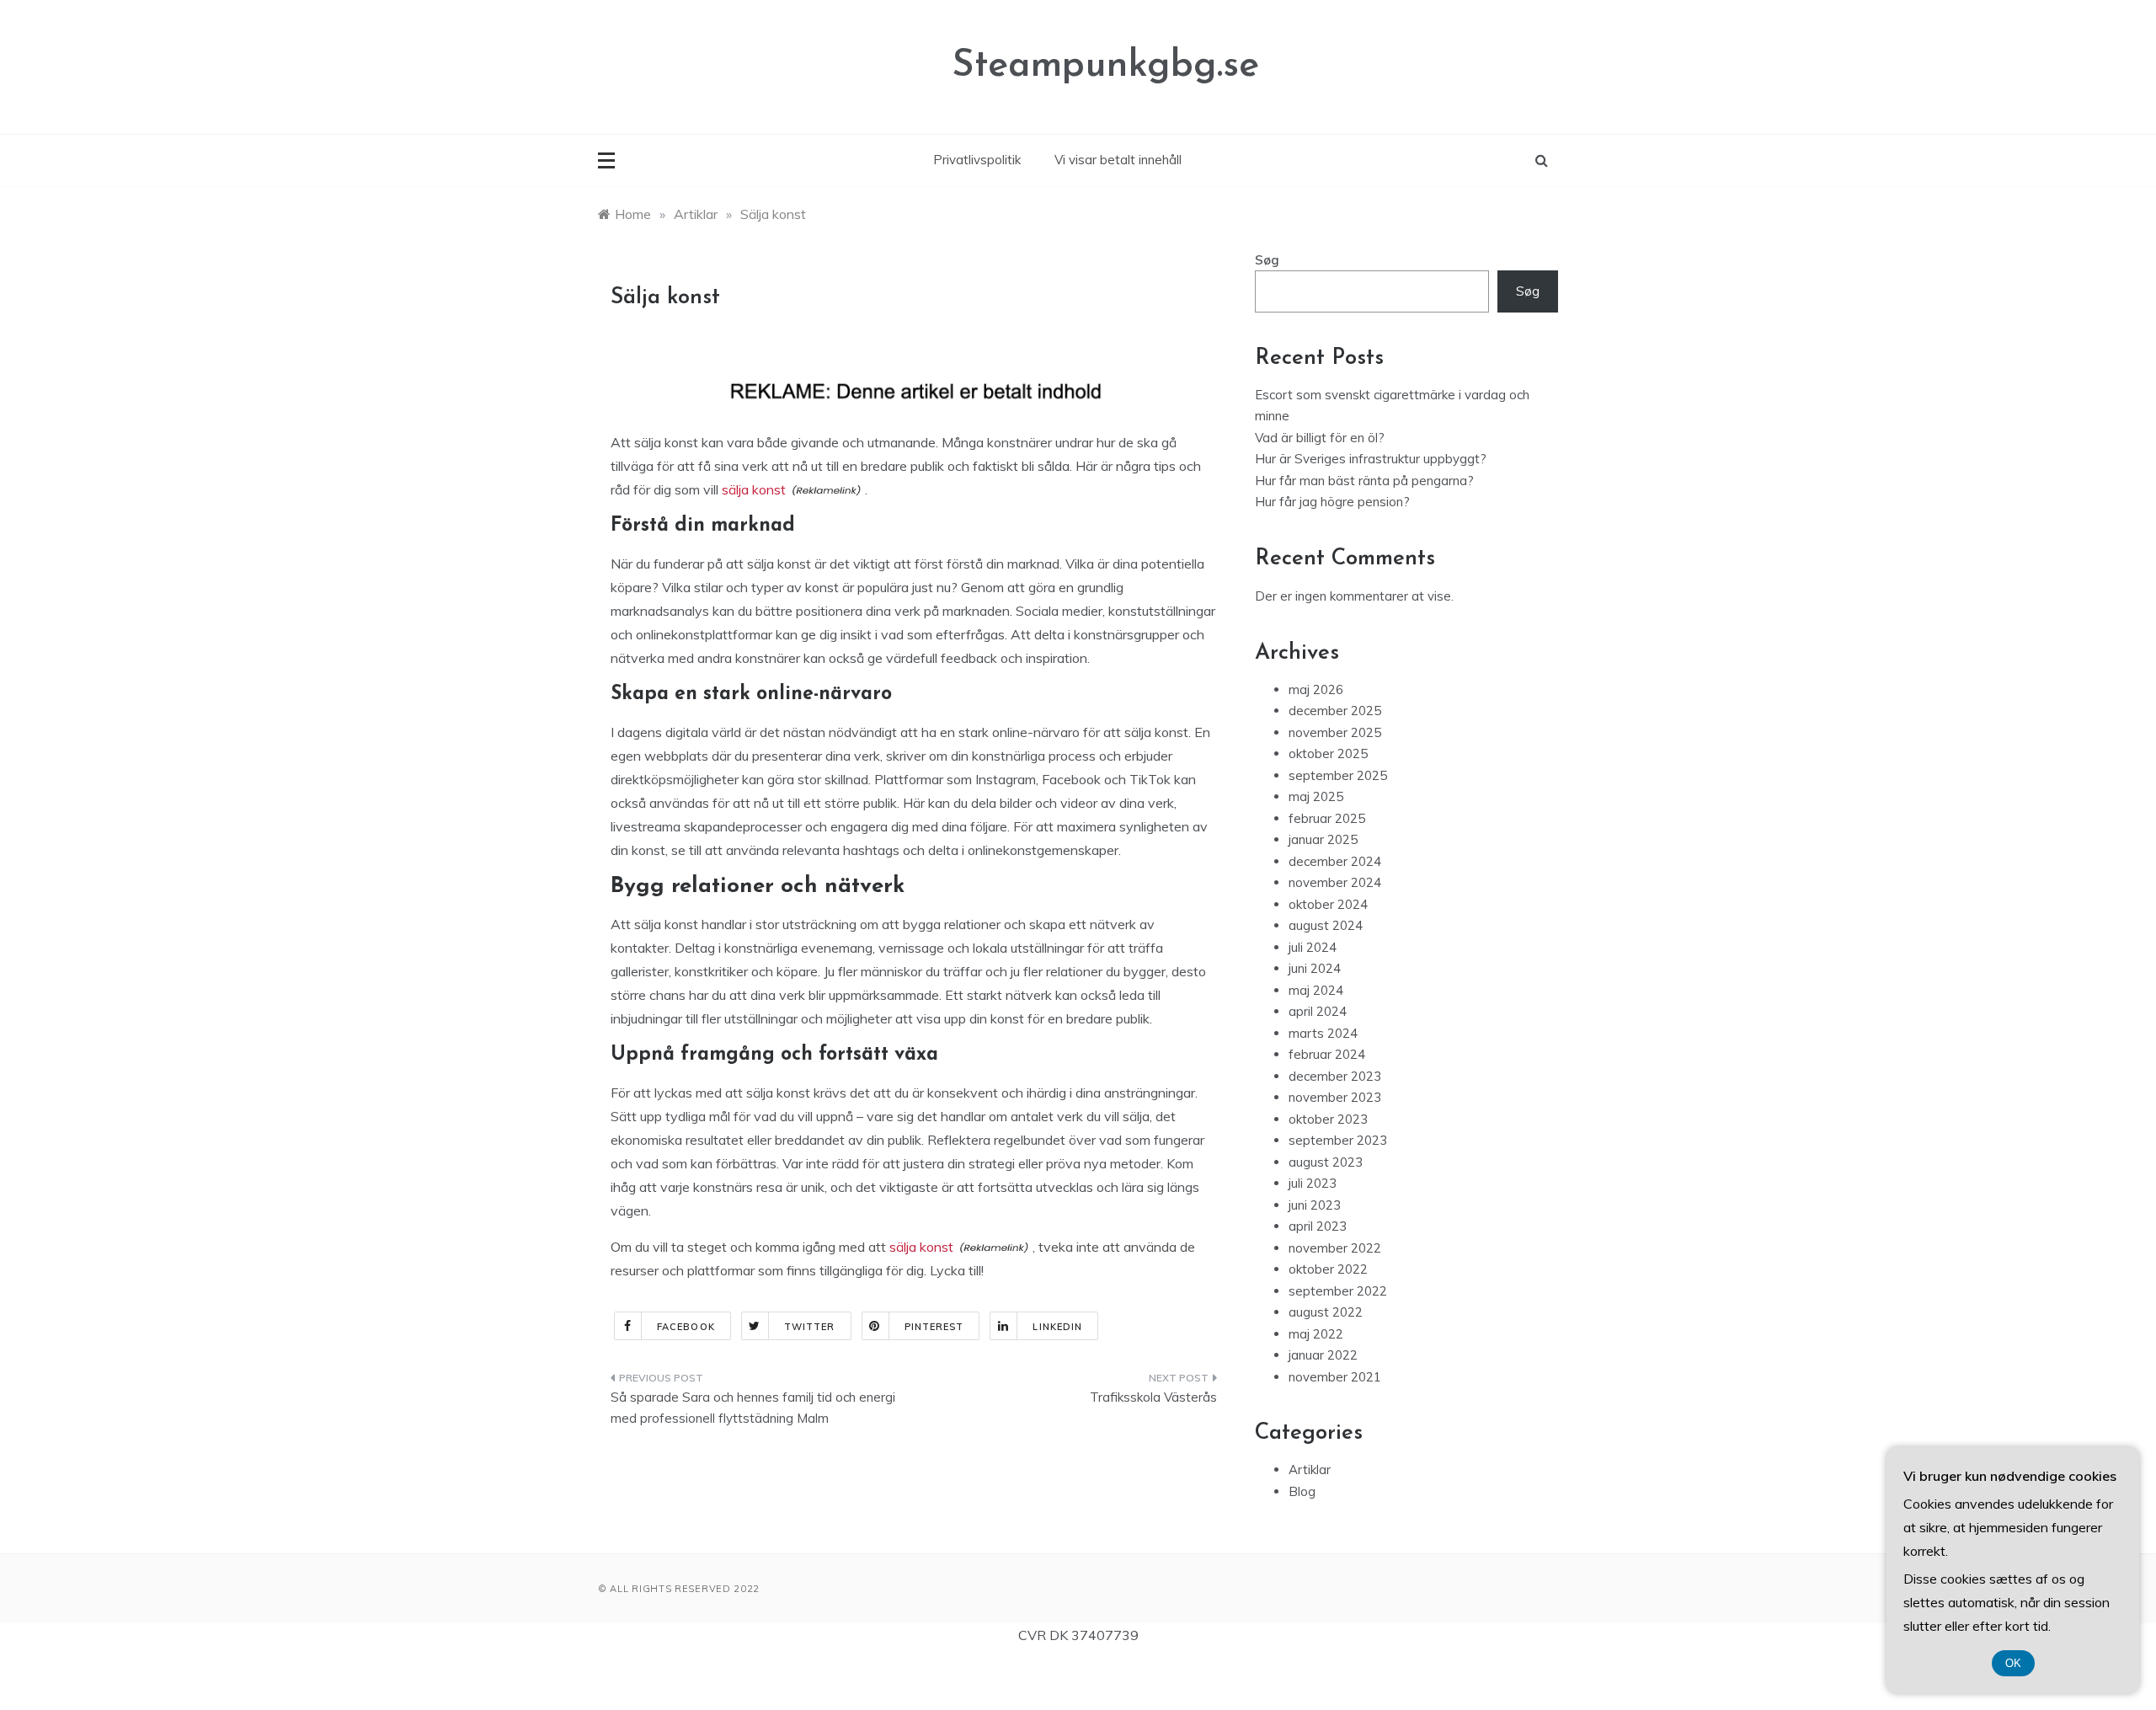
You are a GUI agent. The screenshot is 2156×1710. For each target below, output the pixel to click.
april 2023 (1318, 1226)
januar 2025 (1323, 839)
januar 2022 (1323, 1355)
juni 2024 (1315, 968)
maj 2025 (1316, 796)
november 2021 (1335, 1377)
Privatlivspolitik (977, 160)
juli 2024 (1313, 947)
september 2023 (1338, 1140)
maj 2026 (1316, 689)
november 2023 (1335, 1097)
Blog (1302, 1491)
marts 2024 (1323, 1033)
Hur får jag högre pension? (1332, 502)
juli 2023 (1313, 1183)
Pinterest (934, 1327)
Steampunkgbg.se (1105, 66)
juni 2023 (1315, 1205)
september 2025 (1338, 775)
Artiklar (1310, 1470)
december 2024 (1335, 861)
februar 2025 (1327, 818)
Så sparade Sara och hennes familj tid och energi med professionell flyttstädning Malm (753, 1408)
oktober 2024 (1328, 904)
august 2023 (1326, 1162)
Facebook (686, 1327)
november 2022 (1335, 1248)
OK (2013, 1663)
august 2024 (1326, 925)
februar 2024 (1327, 1054)
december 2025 (1335, 711)
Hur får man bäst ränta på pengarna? (1364, 481)
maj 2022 (1316, 1334)
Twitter (810, 1327)
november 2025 (1335, 732)
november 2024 (1335, 882)
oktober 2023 (1328, 1119)
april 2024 (1318, 1011)
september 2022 (1338, 1291)
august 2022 (1326, 1312)
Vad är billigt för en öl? (1320, 438)
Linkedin (1057, 1327)
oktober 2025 (1328, 753)
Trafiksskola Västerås (1153, 1397)
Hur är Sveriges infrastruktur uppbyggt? (1371, 459)
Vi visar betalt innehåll (1118, 160)
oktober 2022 (1328, 1269)
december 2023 (1335, 1076)
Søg (1267, 260)
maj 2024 (1316, 990)
